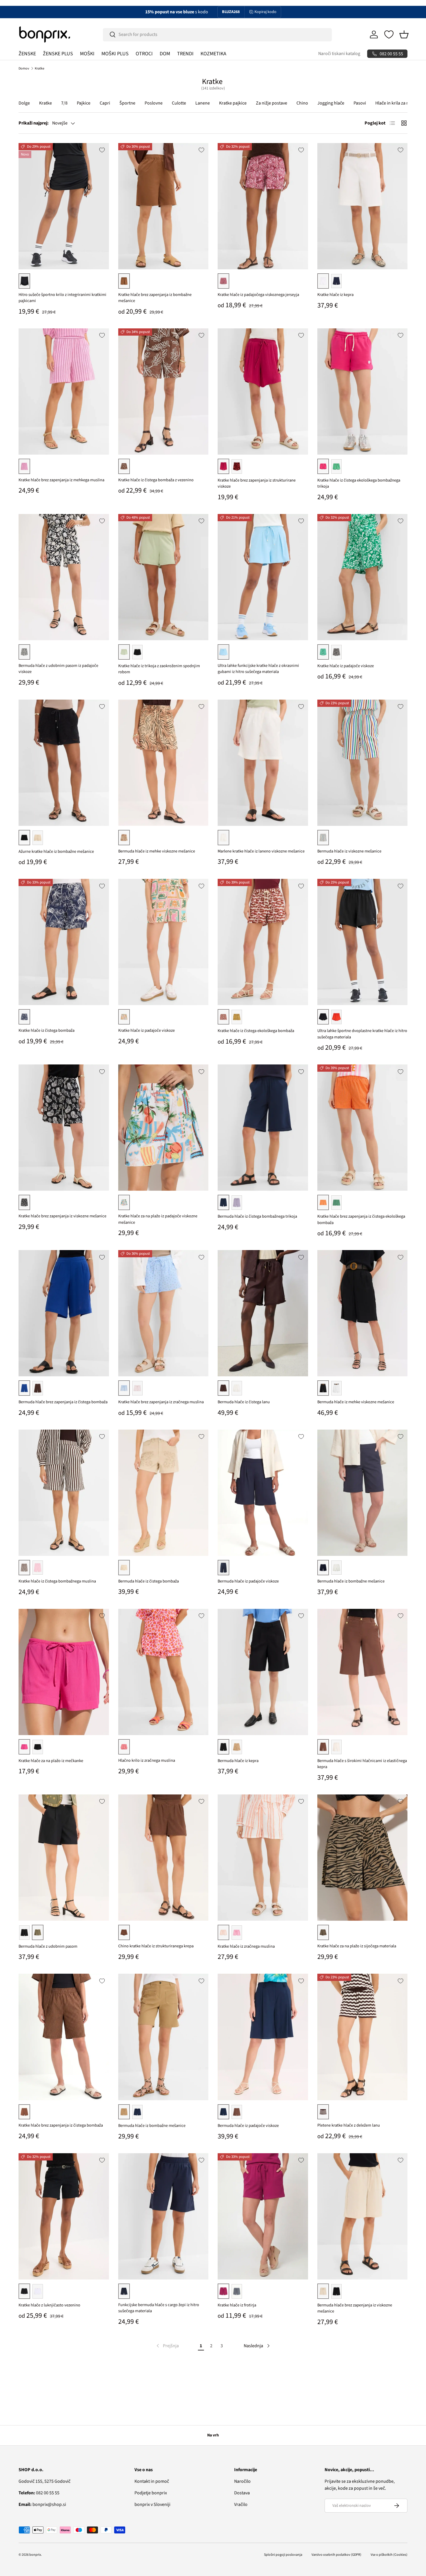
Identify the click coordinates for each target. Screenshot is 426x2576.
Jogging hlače (331, 103)
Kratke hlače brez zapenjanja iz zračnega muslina (161, 1402)
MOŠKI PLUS (115, 54)
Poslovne (154, 103)
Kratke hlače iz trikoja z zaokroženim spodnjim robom (159, 669)
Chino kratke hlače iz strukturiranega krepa (156, 1946)
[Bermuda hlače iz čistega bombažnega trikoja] (263, 1128)
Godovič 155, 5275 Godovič (44, 2481)
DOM (165, 54)
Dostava (242, 2493)
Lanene (203, 103)
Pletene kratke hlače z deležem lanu (349, 2125)
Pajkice (84, 103)
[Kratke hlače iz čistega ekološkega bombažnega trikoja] (363, 391)
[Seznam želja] (389, 34)
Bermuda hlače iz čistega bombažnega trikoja (257, 1216)
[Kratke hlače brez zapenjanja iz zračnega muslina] (163, 1313)
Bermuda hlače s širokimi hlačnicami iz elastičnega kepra (362, 1764)
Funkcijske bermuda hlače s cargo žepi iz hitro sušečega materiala (159, 2308)
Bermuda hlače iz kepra (238, 1761)
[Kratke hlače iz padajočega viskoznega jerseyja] (263, 206)
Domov (24, 68)
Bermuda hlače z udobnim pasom (48, 1946)
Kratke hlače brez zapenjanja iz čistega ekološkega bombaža (361, 1220)
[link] (167, 2346)
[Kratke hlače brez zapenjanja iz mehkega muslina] (64, 391)
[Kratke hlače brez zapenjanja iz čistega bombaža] (64, 2037)
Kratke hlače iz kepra (335, 295)
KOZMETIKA (213, 54)
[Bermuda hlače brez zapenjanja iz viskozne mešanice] (363, 2216)
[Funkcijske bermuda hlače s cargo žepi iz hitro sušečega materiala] (163, 2216)
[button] (404, 34)
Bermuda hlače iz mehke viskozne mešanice (157, 851)
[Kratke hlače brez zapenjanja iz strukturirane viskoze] (263, 391)
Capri (105, 103)
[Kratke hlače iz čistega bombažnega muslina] (64, 1493)
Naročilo (242, 2481)
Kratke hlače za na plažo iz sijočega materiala (357, 1946)
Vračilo (241, 2504)
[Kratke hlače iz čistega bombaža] (64, 942)
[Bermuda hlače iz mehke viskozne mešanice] (163, 763)
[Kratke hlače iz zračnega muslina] (263, 1858)
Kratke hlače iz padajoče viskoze (346, 666)
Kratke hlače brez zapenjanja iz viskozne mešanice (62, 1216)
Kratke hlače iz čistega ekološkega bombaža (256, 1031)
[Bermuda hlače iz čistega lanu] (263, 1313)
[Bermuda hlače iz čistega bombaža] (163, 1493)
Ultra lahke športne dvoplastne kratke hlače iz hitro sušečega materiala (362, 1034)
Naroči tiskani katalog (339, 54)
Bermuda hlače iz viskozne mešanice (349, 851)
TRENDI (185, 54)
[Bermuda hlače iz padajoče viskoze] (263, 1493)
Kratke (40, 68)
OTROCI (144, 54)
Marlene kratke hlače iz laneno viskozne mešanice (261, 851)
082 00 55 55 (39, 2493)
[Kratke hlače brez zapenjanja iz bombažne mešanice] (163, 206)
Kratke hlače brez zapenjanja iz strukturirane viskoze (257, 483)
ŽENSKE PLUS (58, 54)
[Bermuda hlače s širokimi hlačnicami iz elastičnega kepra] (363, 1672)
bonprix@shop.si (42, 2504)
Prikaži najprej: (34, 123)
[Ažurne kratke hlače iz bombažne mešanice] (64, 763)
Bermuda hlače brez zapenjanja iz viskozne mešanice (355, 2308)
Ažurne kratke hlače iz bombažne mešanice (56, 851)
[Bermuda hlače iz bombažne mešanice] (363, 1493)
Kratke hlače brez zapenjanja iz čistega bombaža (61, 2125)
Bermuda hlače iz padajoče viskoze (248, 1581)
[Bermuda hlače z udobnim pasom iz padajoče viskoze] (64, 577)
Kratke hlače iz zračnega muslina (246, 1946)
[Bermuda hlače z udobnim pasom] (64, 1858)
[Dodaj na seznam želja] (102, 150)
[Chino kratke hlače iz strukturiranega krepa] (163, 1858)
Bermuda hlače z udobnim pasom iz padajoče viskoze (58, 669)
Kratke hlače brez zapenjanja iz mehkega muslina (61, 480)
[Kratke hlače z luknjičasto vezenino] (64, 2216)
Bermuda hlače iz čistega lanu (244, 1402)
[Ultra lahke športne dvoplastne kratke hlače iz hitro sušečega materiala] (363, 942)
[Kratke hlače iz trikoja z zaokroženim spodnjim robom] (163, 577)
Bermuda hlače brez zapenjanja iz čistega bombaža (63, 1402)
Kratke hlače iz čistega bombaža (47, 1030)
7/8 (64, 103)
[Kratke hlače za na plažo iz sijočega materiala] (363, 1858)
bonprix (35, 2555)
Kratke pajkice (233, 103)
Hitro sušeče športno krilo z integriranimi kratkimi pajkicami (62, 298)
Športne (127, 103)
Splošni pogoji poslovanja (283, 2555)
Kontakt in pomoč (152, 2481)
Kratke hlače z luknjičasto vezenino (49, 2305)
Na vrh (213, 2435)
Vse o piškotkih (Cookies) (389, 2555)
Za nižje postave (272, 103)
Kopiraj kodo (265, 12)
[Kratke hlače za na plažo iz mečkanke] (64, 1672)
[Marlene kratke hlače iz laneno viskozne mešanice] (263, 763)
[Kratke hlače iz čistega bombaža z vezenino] (163, 391)
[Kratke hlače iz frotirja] (263, 2216)
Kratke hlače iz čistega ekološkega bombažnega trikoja (359, 483)
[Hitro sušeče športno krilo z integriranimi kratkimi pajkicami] (64, 206)
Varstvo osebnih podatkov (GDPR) (336, 2555)
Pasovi (360, 103)
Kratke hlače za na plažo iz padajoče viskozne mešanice (158, 1219)
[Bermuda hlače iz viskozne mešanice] (363, 763)
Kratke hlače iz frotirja (237, 2305)
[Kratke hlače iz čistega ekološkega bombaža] (263, 942)
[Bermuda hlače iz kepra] (263, 1672)
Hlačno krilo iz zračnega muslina (147, 1760)
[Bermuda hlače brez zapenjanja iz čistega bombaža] (64, 1313)
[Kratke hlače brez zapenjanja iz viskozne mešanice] (64, 1128)
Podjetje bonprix (151, 2493)
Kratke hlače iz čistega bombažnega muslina (57, 1581)
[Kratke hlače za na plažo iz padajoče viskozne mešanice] (163, 1128)
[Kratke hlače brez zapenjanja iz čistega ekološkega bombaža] (363, 1128)
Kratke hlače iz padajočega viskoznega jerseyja (258, 295)
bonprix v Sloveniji (152, 2504)
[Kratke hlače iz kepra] (363, 206)
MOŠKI (87, 54)
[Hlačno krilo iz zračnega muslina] (163, 1672)
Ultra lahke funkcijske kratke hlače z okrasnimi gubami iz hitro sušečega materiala (258, 669)
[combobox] (217, 34)
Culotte (179, 103)
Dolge (24, 103)
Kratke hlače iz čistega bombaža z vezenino (156, 480)
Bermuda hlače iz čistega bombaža (149, 1581)
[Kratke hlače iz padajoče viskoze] (363, 577)
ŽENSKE (27, 54)
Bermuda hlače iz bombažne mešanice (351, 1581)
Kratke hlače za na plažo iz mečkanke (51, 1761)
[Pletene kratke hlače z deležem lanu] (363, 2037)
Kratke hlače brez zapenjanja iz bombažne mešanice (155, 298)
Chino (302, 103)
